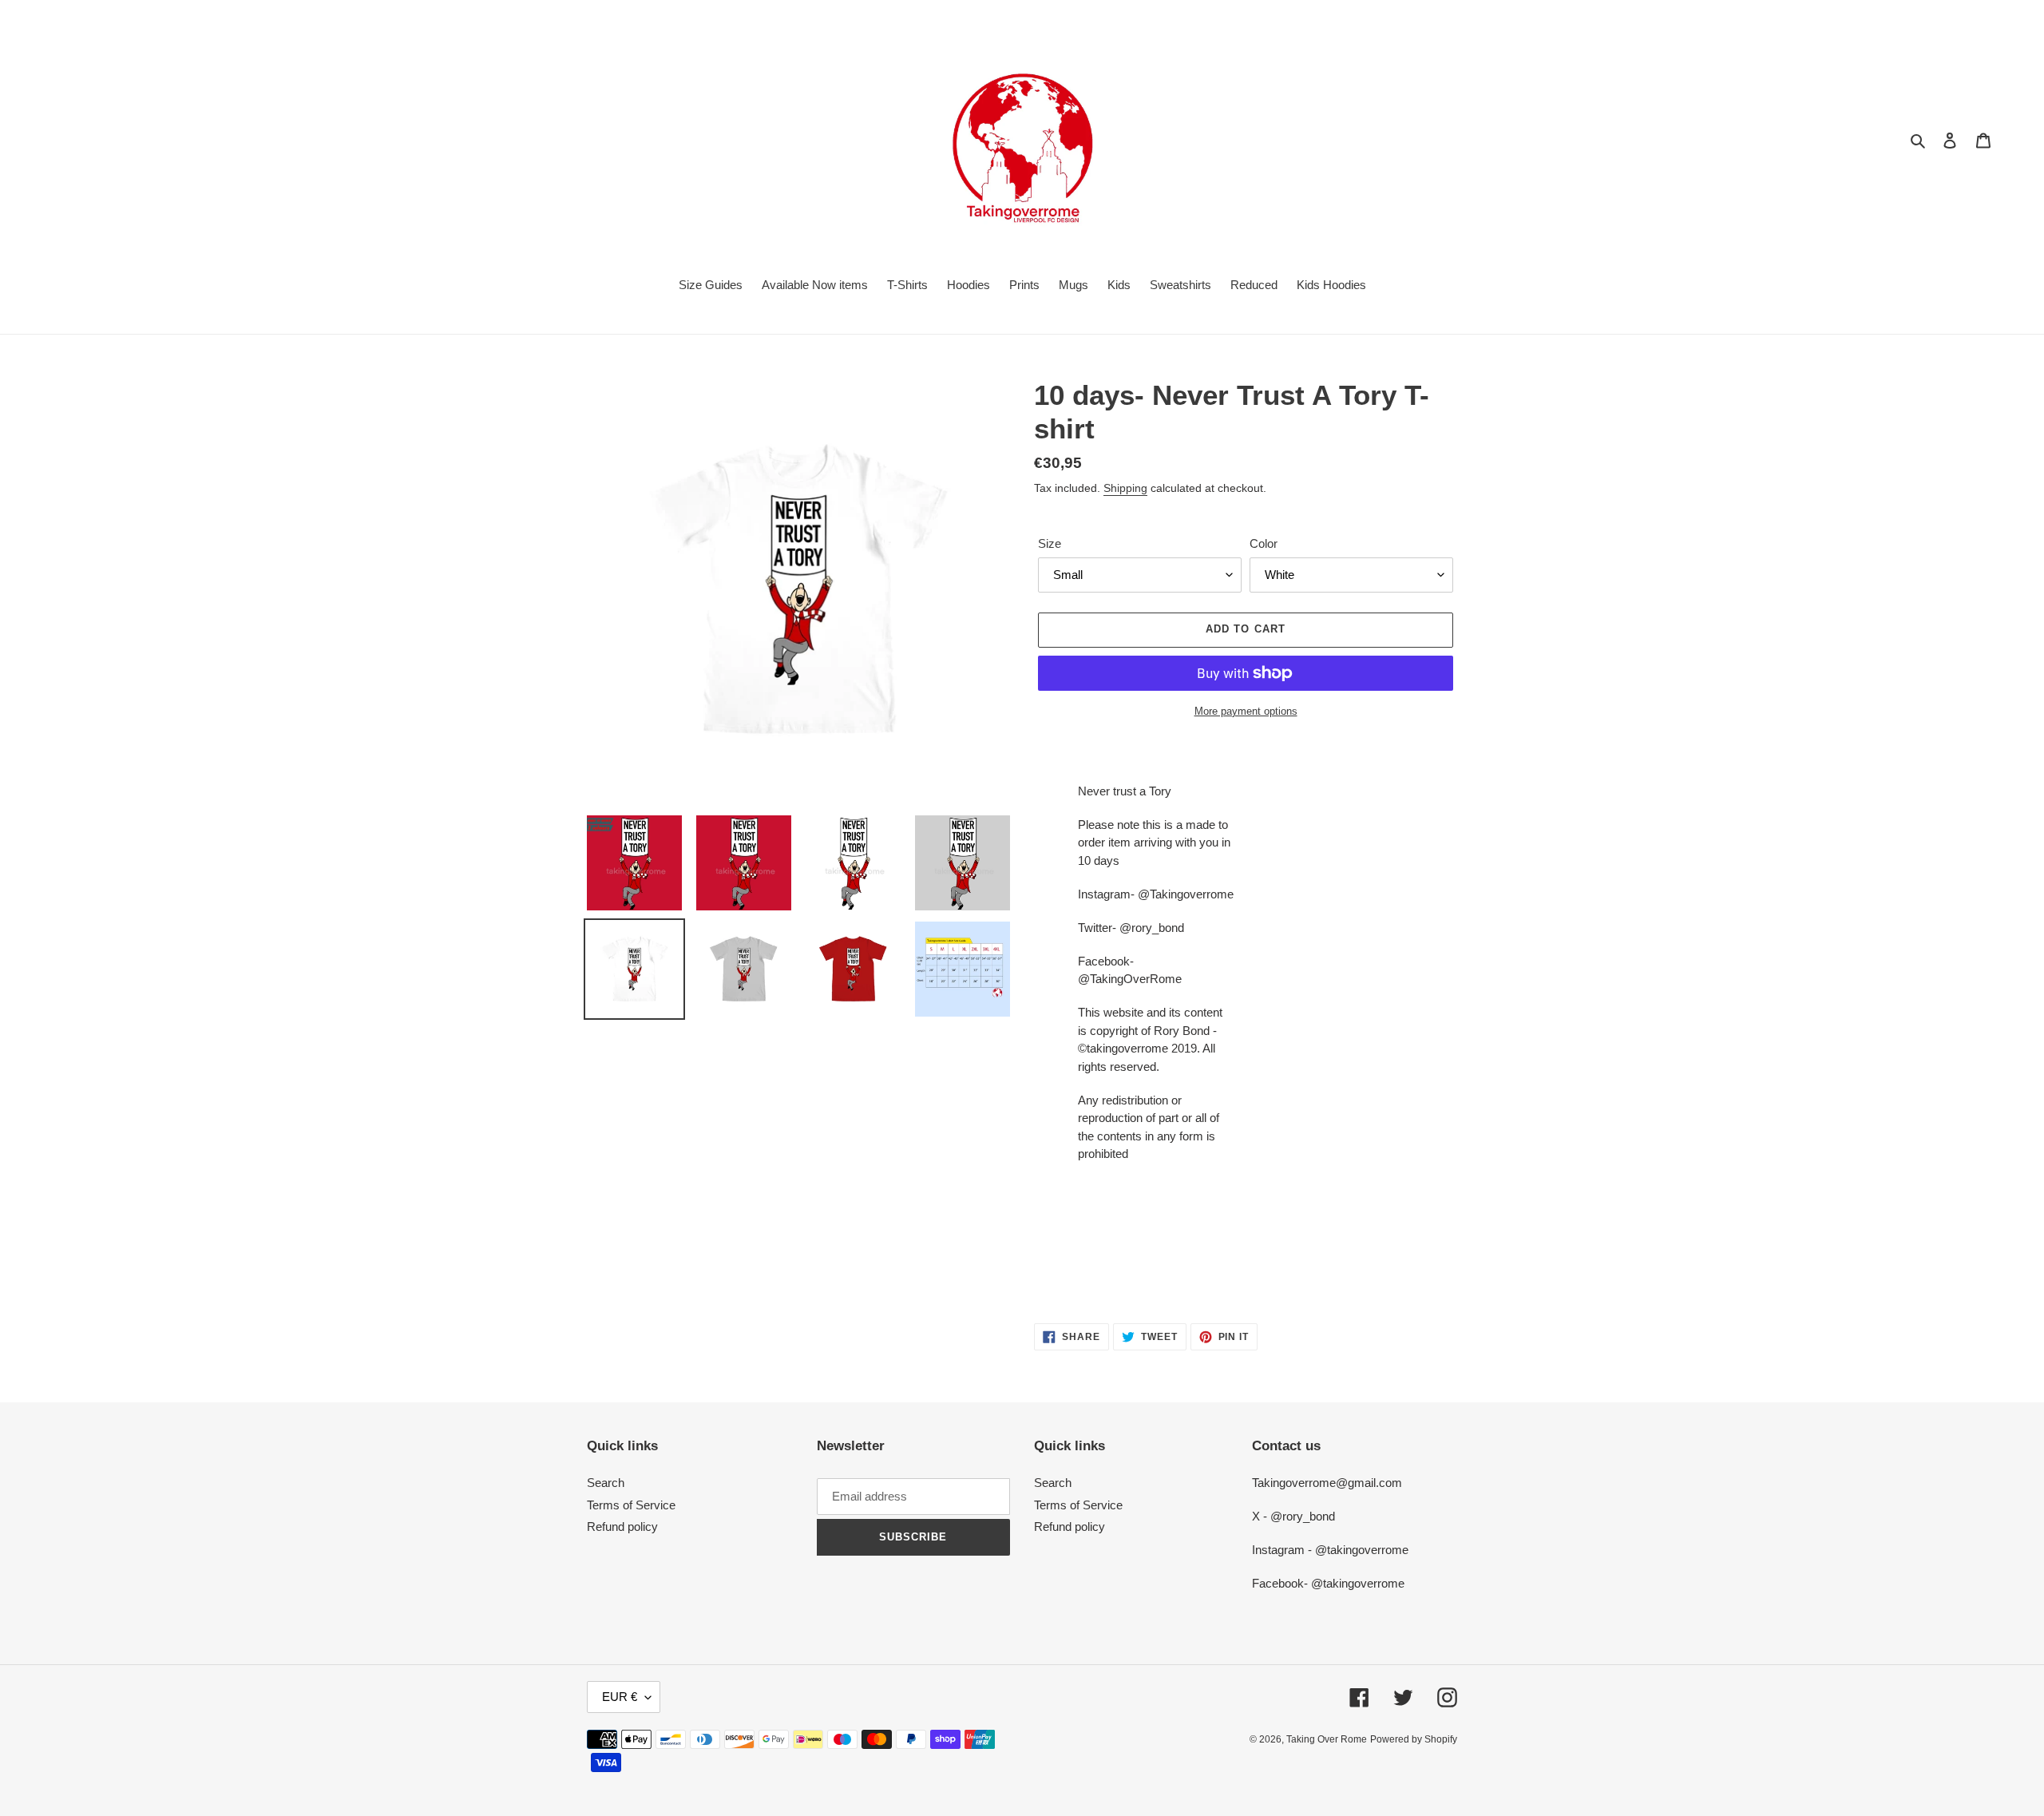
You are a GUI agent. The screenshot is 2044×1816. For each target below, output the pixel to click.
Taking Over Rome (1327, 1739)
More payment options (1246, 711)
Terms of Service (631, 1505)
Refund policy (622, 1527)
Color (1264, 543)
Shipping (1125, 488)
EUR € (620, 1697)
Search (606, 1483)
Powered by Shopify (1414, 1739)
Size (1050, 543)
